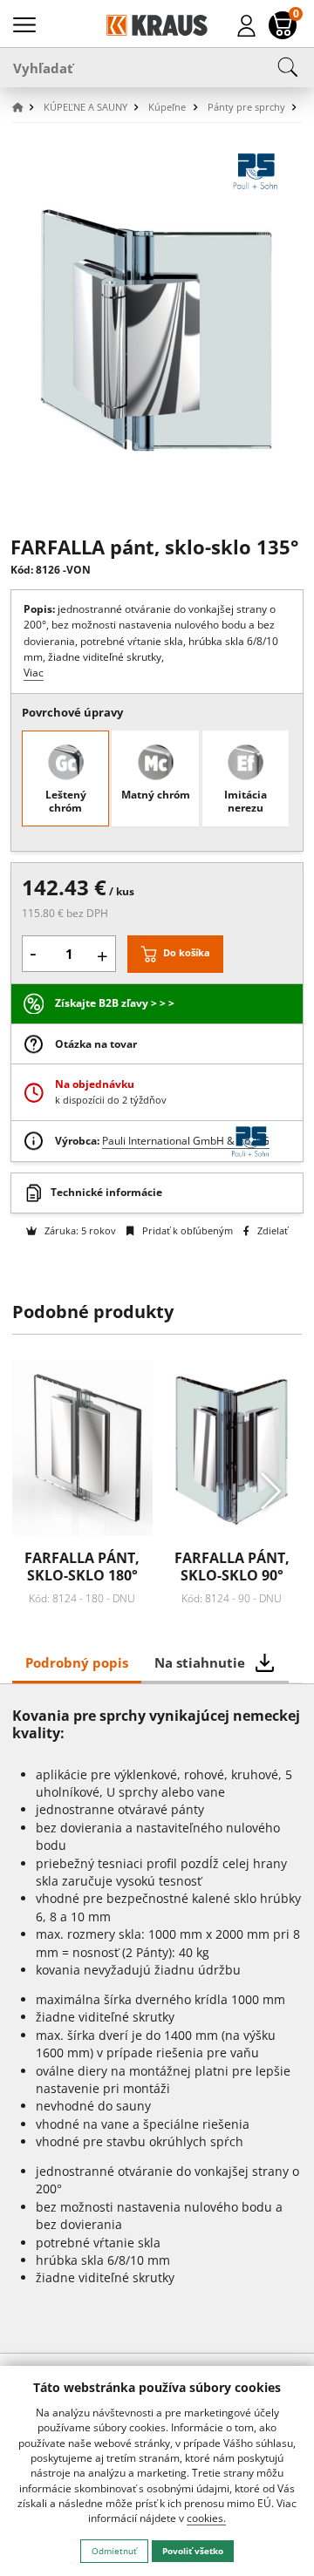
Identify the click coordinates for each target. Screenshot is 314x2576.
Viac (34, 673)
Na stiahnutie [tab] (200, 1662)
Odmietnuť (114, 2551)
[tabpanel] (157, 2018)
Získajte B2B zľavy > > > (115, 1003)
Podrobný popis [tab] (77, 1662)
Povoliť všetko (193, 2551)
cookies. (206, 2518)
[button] (26, 108)
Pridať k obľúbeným (186, 1230)
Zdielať (271, 1230)
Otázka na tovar (96, 1044)
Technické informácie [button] (106, 1192)
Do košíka (187, 952)
